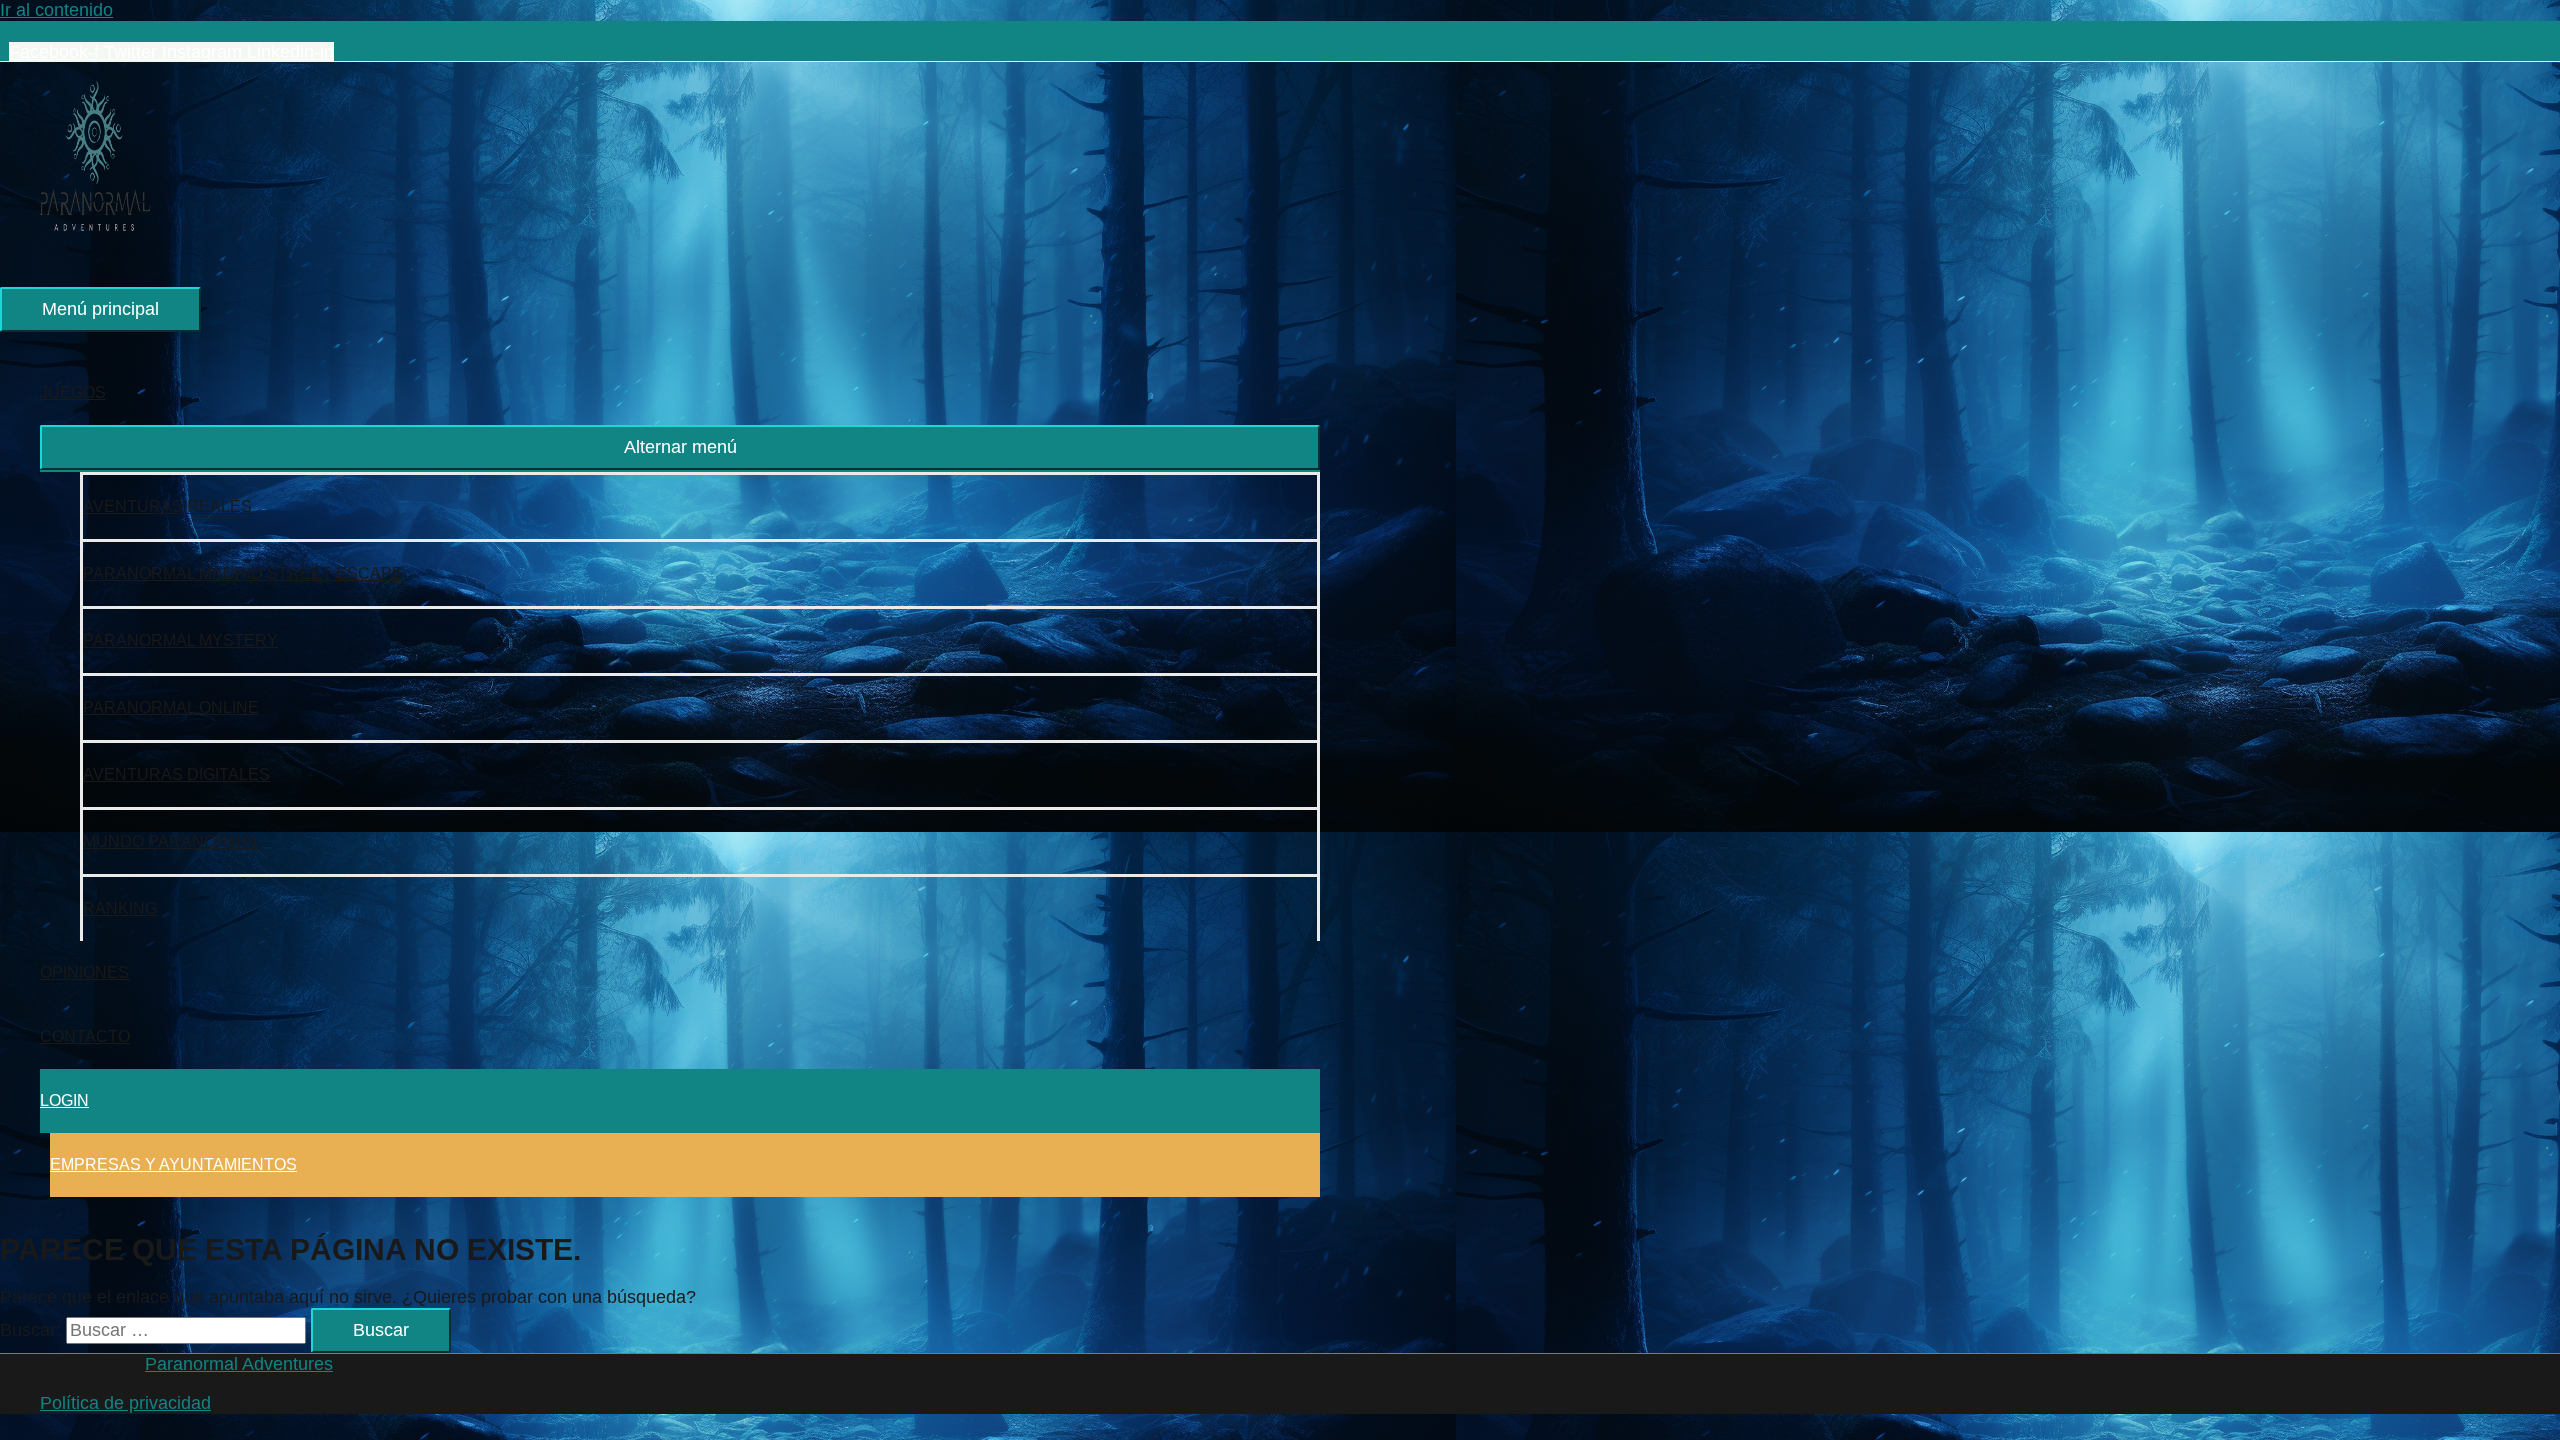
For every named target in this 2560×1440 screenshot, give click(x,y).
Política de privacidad (125, 1403)
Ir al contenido (56, 10)
